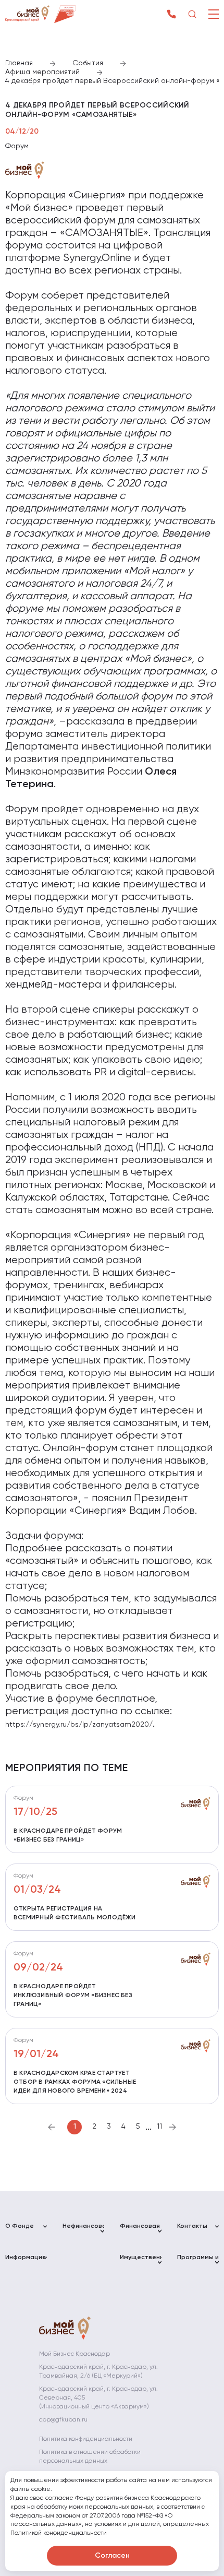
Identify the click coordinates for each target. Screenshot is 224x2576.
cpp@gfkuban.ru (63, 2420)
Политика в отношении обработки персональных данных (90, 2457)
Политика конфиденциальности (86, 2439)
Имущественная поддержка (141, 2262)
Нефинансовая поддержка (83, 2231)
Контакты (192, 2226)
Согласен (112, 2556)
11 (159, 2127)
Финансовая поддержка (140, 2231)
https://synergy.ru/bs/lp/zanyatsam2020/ (79, 1725)
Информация (26, 2258)
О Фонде (20, 2226)
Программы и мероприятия (198, 2262)
